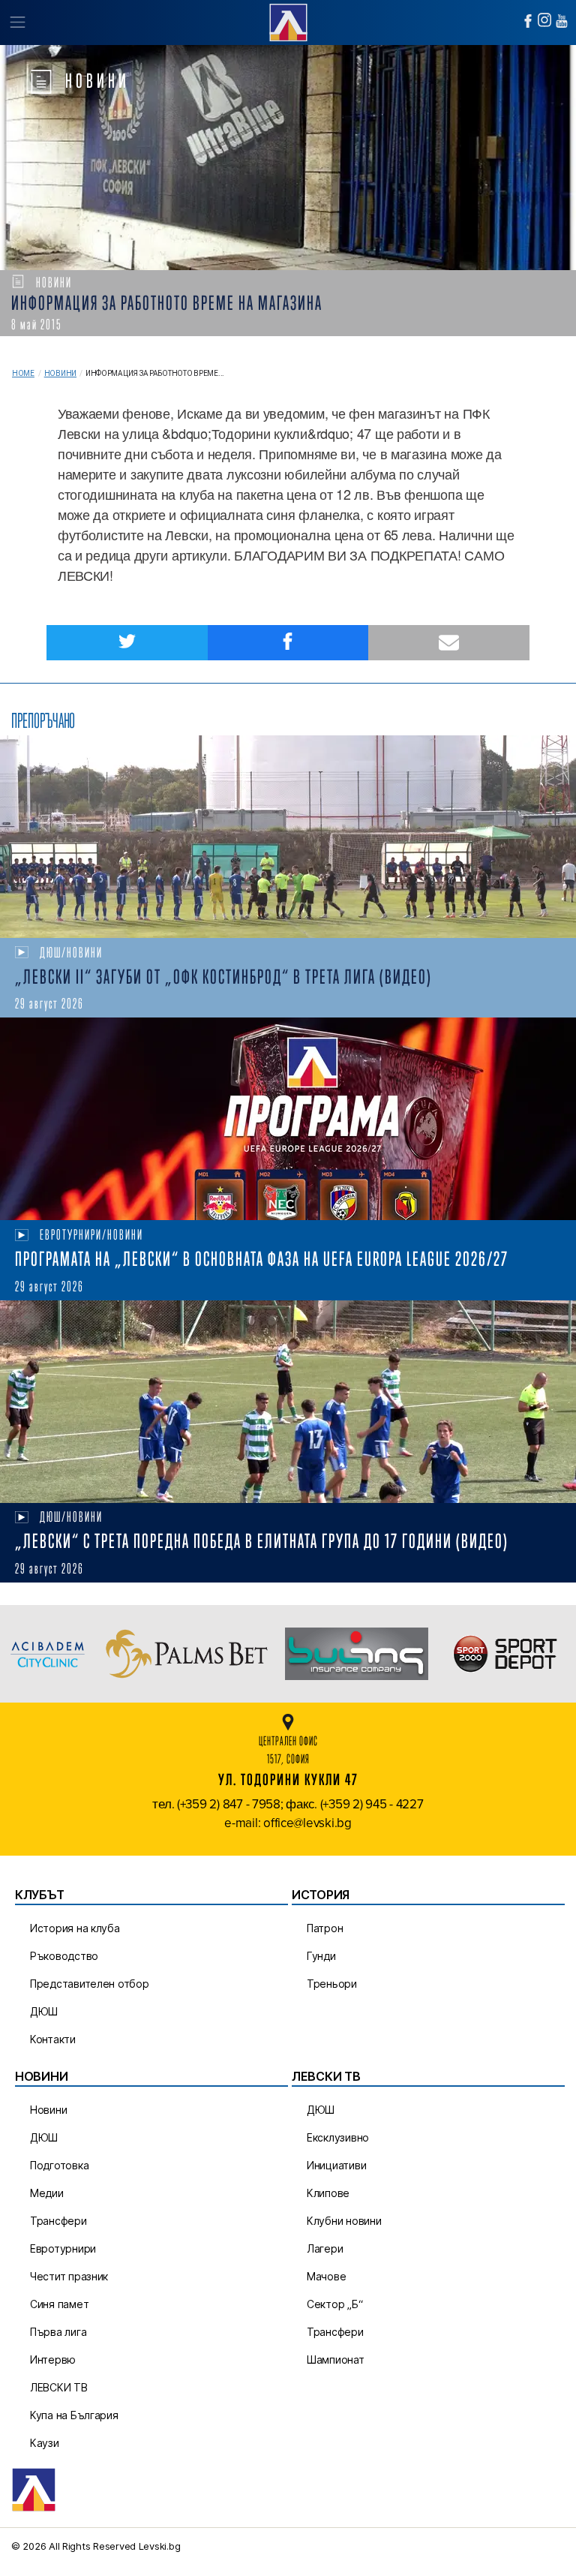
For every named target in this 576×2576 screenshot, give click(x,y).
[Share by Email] (449, 643)
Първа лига (58, 2332)
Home (23, 373)
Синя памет (59, 2304)
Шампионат (336, 2360)
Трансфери (58, 2221)
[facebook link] (528, 21)
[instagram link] (544, 20)
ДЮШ (44, 2011)
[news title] (288, 837)
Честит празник (69, 2276)
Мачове (326, 2276)
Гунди (321, 1956)
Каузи (45, 2443)
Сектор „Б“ (334, 2304)
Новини (60, 373)
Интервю (53, 2360)
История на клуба (75, 1928)
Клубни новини (344, 2221)
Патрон (325, 1928)
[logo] (288, 21)
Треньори (332, 1984)
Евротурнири (63, 2248)
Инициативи (336, 2165)
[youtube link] (562, 21)
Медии (47, 2193)
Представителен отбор (90, 1984)
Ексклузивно (338, 2137)
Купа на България (74, 2415)
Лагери (325, 2248)
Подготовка (59, 2165)
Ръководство (64, 1956)
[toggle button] (17, 23)
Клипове (328, 2193)
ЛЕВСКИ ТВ (59, 2387)
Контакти (53, 2039)
